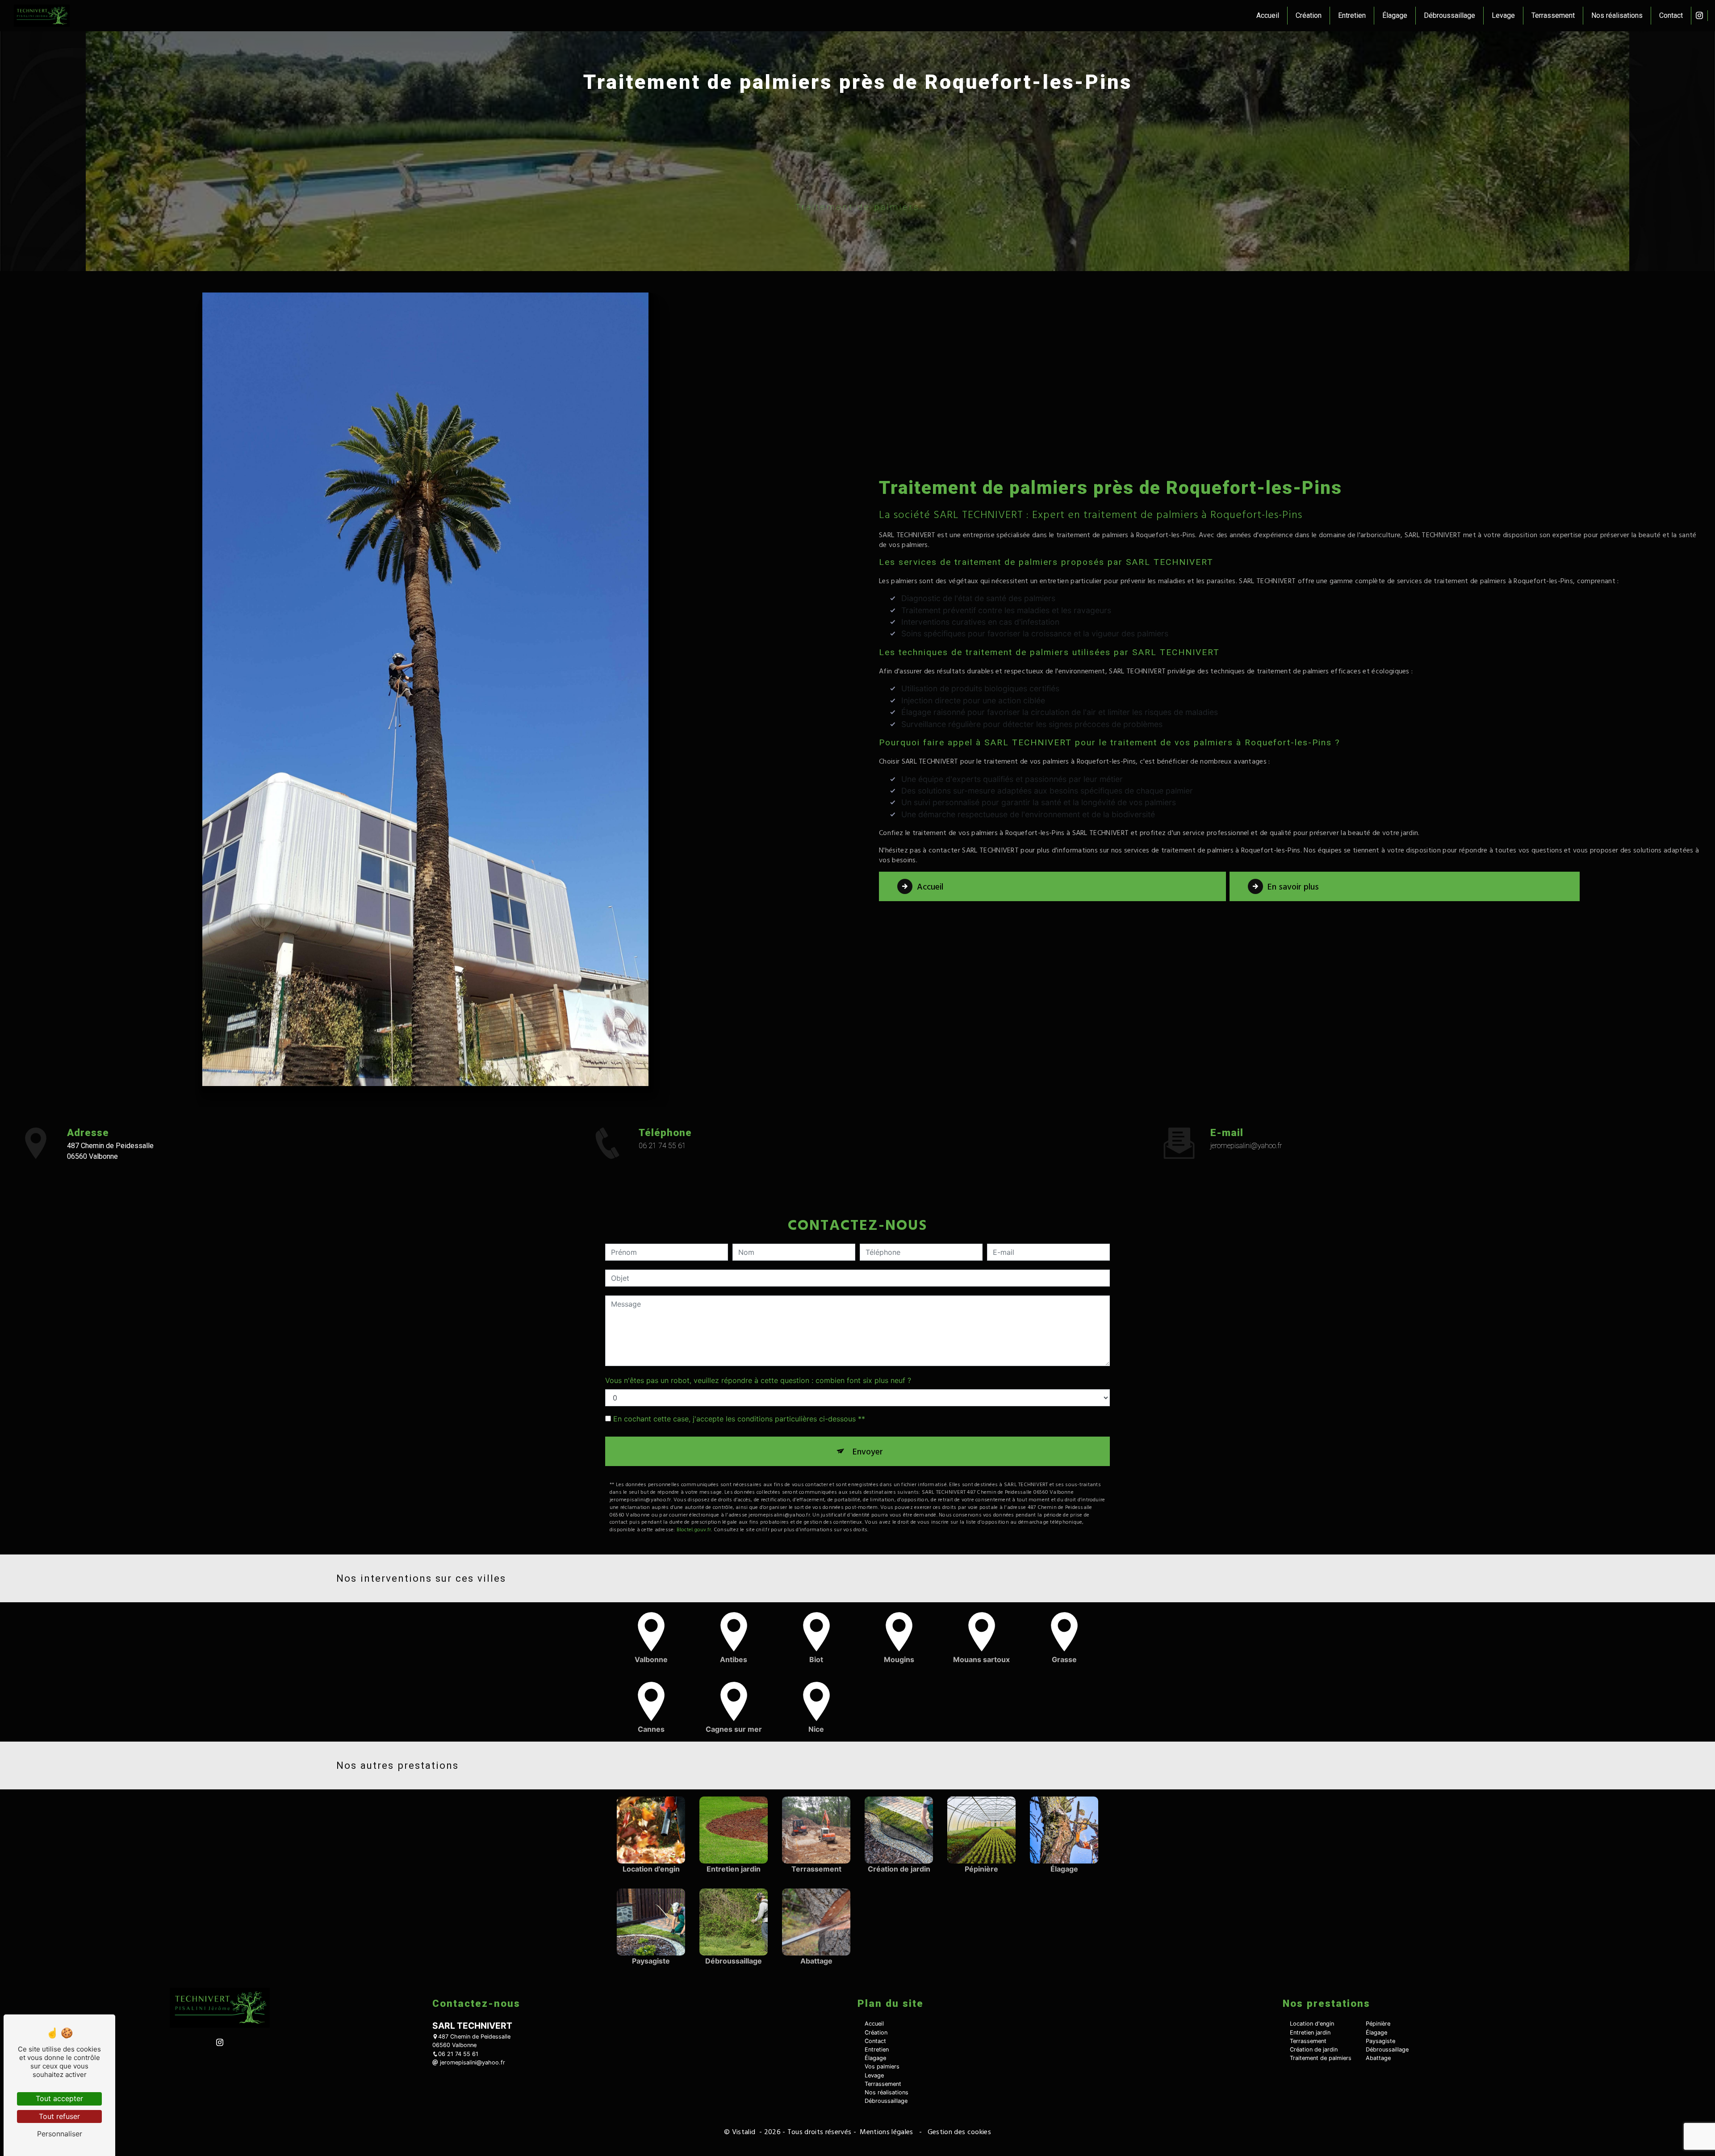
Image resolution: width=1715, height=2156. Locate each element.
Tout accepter (59, 2098)
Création (1309, 15)
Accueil (1268, 15)
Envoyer (868, 1451)
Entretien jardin (1310, 2033)
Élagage (1395, 15)
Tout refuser (59, 2116)
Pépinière (1378, 2024)
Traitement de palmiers (1321, 2058)
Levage (1503, 15)
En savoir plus (1293, 886)
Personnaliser (60, 2134)
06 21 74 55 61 (662, 1146)
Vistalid (745, 2131)
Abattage (1378, 2058)
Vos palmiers (882, 2066)
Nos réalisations (1617, 15)
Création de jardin (1314, 2049)
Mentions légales (887, 2131)
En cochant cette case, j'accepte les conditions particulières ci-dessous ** (739, 1419)
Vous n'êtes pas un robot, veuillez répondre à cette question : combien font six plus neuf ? (758, 1380)
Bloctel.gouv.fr (694, 1529)
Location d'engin (1312, 2024)
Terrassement (1553, 15)
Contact (1671, 15)
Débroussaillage (1449, 15)
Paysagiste (1380, 2041)
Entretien (1352, 15)
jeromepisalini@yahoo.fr (1246, 1146)
